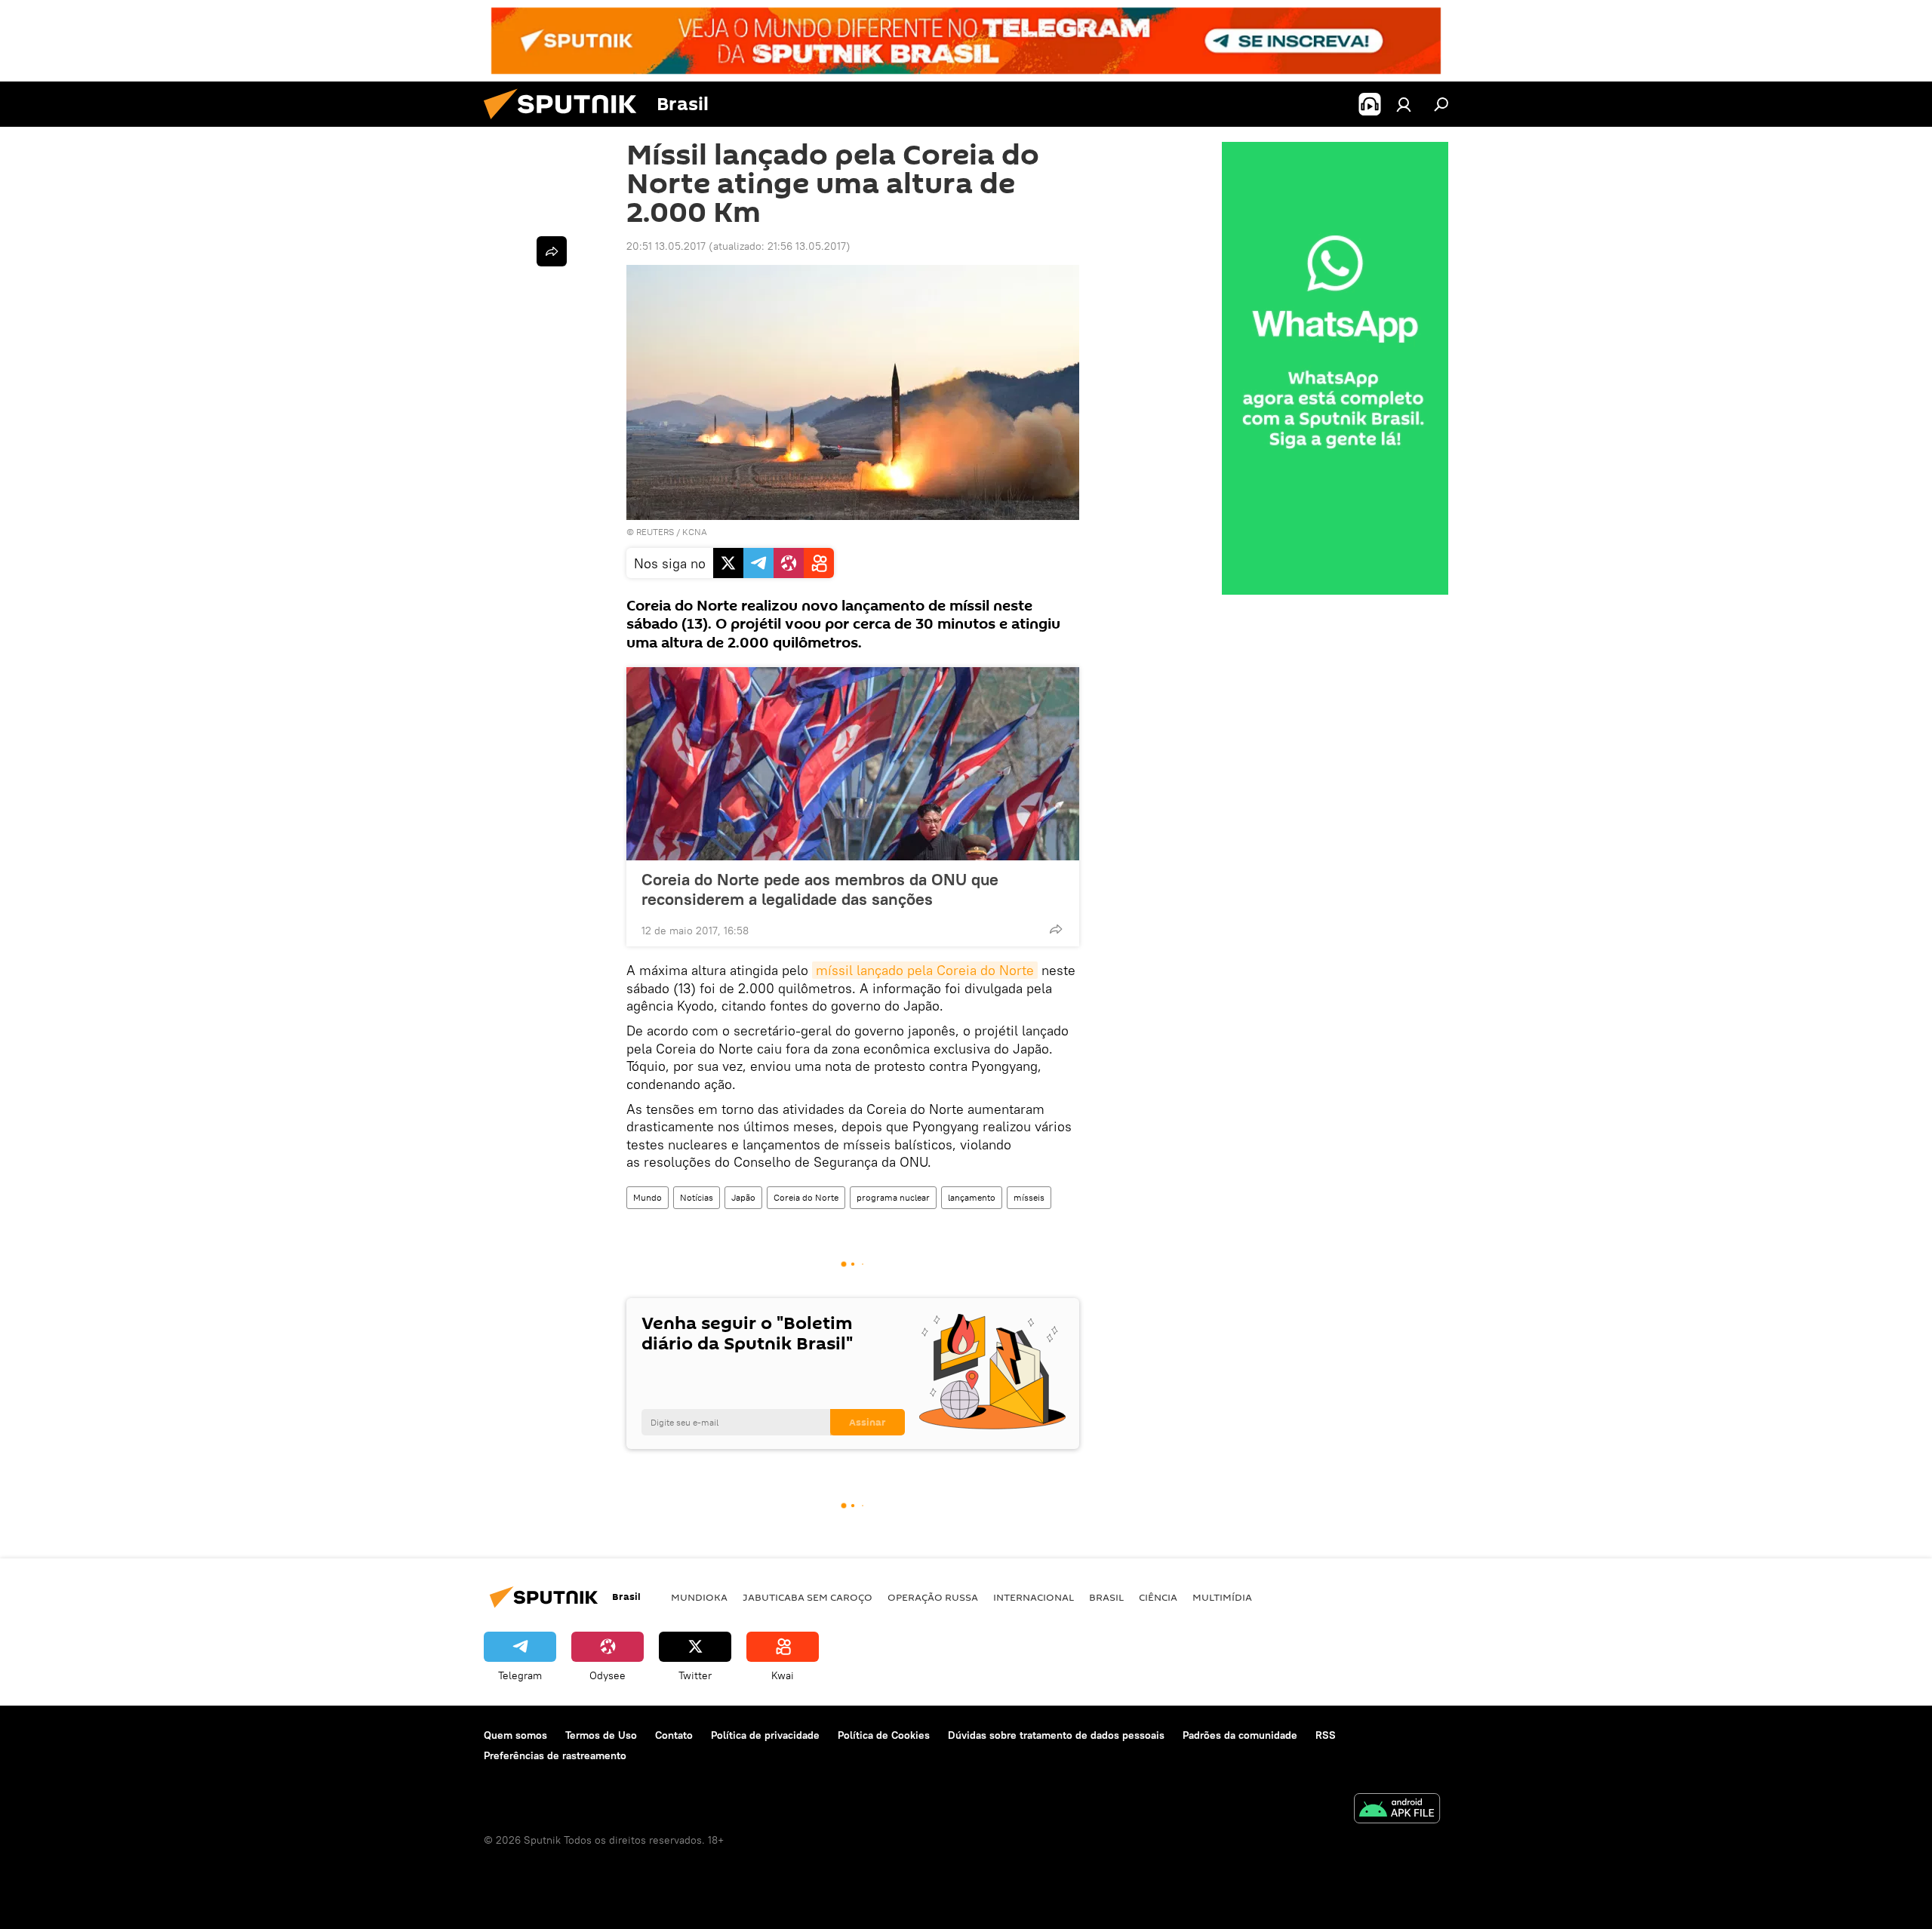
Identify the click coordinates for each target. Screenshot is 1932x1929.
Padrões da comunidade (1240, 1735)
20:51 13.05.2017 (666, 246)
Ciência (1158, 1597)
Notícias (697, 1197)
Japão (743, 1197)
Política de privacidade (765, 1735)
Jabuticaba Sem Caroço (808, 1597)
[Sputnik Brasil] (566, 123)
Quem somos (515, 1735)
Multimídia (1222, 1597)
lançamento (972, 1197)
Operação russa (933, 1597)
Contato (674, 1735)
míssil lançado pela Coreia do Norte (925, 970)
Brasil (1106, 1597)
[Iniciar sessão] (1404, 104)
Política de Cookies (884, 1735)
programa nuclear (893, 1197)
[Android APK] (1397, 1810)
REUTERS (655, 532)
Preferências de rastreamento (555, 1755)
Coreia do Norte (806, 1197)
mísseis (1029, 1197)
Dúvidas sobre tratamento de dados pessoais (1056, 1735)
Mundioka (699, 1597)
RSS (1326, 1735)
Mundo (648, 1197)
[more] (1056, 929)
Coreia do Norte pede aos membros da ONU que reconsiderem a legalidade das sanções (820, 889)
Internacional (1034, 1597)
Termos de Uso (601, 1735)
